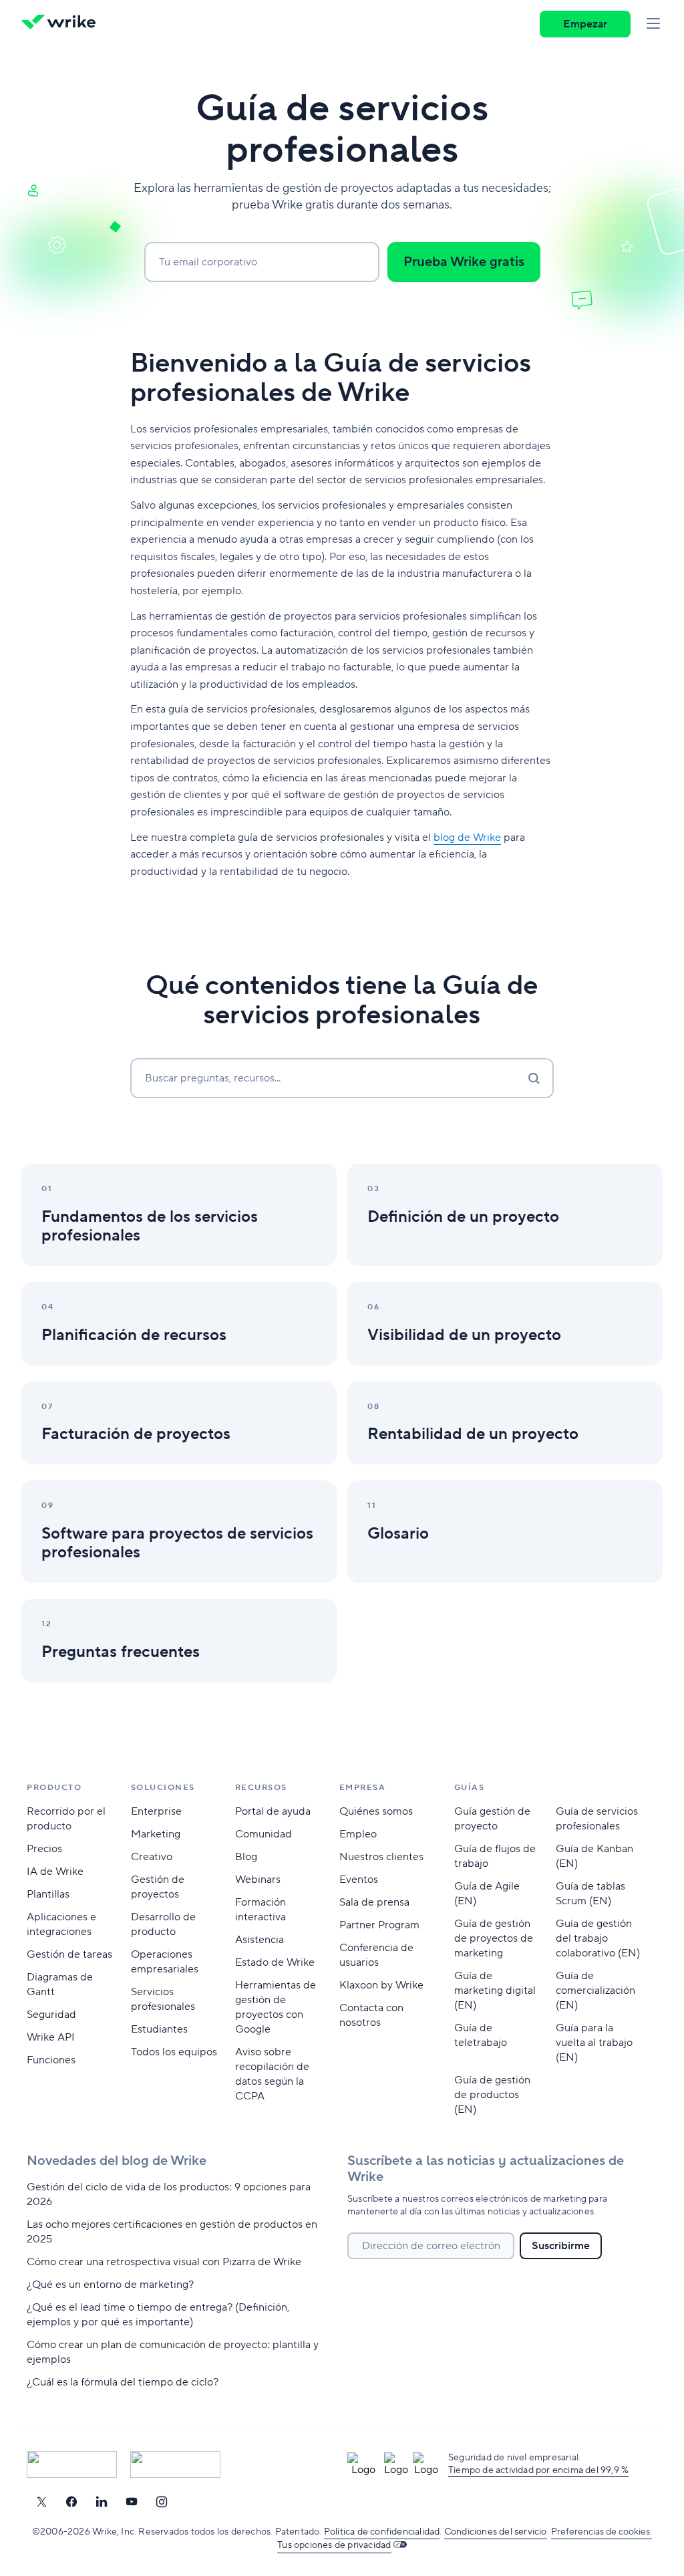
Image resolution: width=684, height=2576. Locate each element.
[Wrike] (63, 24)
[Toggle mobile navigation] (653, 24)
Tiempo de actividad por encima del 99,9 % (538, 2470)
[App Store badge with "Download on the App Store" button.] (72, 2464)
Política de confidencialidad (382, 2532)
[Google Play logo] (175, 2464)
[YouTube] (132, 2502)
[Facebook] (71, 2502)
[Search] (534, 1078)
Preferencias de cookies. (602, 2532)
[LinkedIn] (102, 2502)
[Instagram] (162, 2502)
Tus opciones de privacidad (334, 2545)
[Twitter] (41, 2502)
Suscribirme (561, 2246)
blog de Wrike (467, 838)
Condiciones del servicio (496, 2532)
